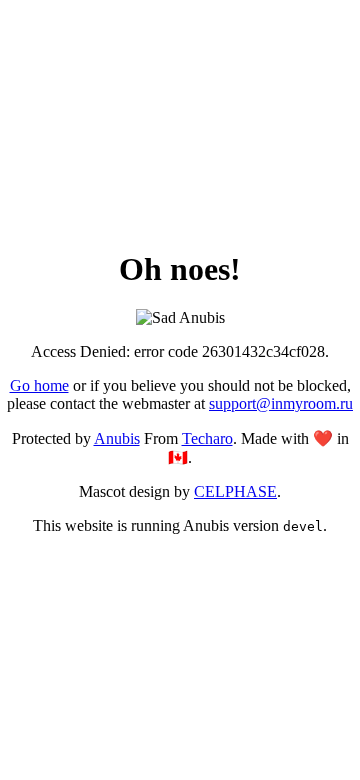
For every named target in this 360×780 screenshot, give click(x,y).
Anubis (117, 438)
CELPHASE (235, 491)
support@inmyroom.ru (281, 403)
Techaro (207, 438)
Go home (39, 385)
